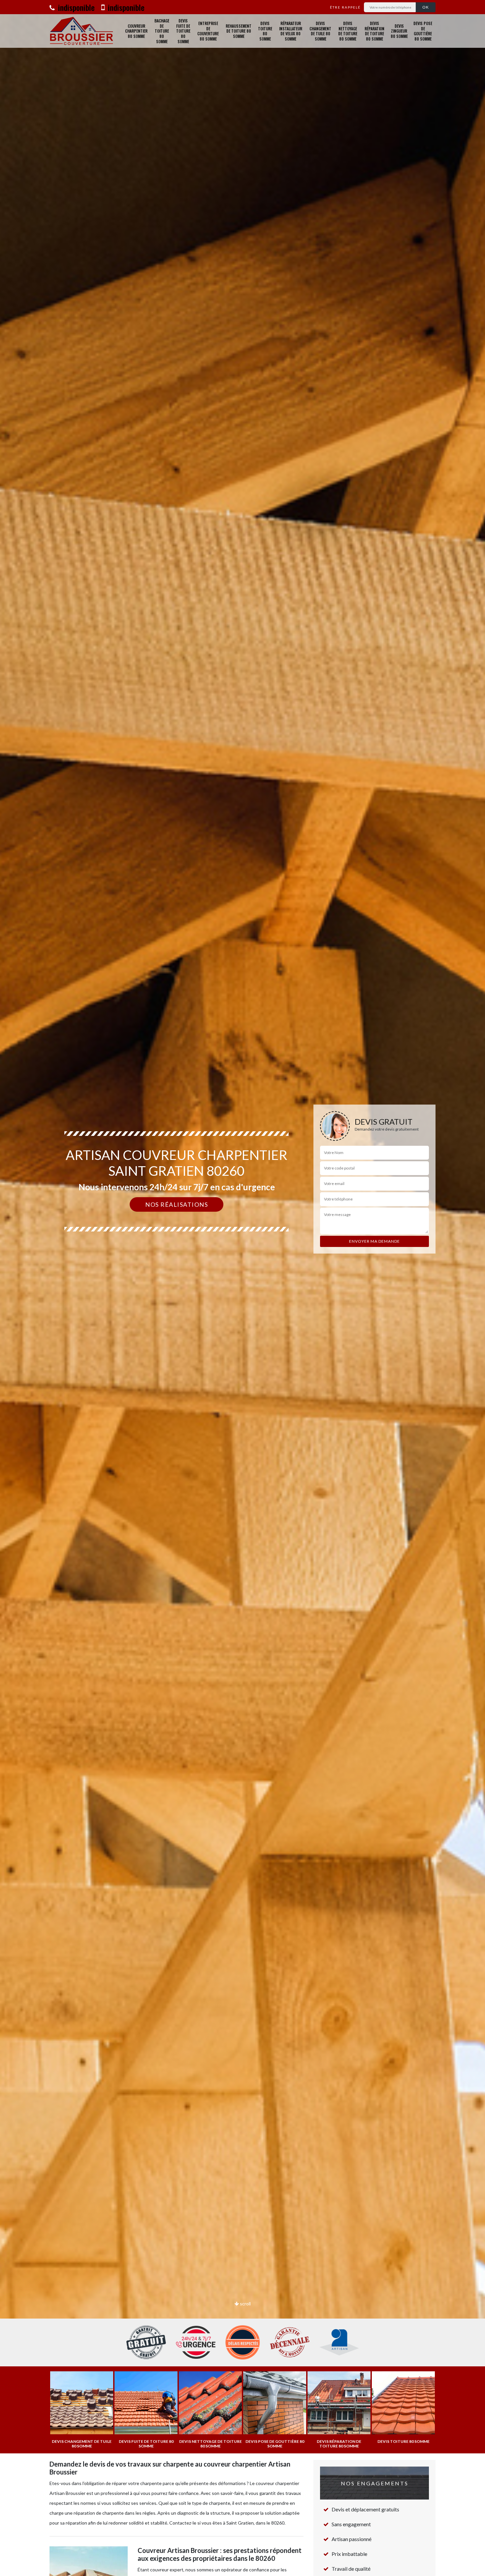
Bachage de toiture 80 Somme (162, 31)
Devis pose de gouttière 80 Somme (423, 31)
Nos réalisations (177, 1204)
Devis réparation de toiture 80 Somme (374, 31)
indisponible (75, 7)
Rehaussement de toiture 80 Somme (239, 31)
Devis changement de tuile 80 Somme (320, 31)
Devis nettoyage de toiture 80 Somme (348, 31)
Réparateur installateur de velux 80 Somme (291, 31)
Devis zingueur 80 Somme (399, 31)
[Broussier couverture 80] (81, 31)
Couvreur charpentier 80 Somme (136, 31)
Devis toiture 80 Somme (265, 31)
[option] (242, 1288)
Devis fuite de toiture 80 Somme (183, 31)
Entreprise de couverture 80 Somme (208, 31)
